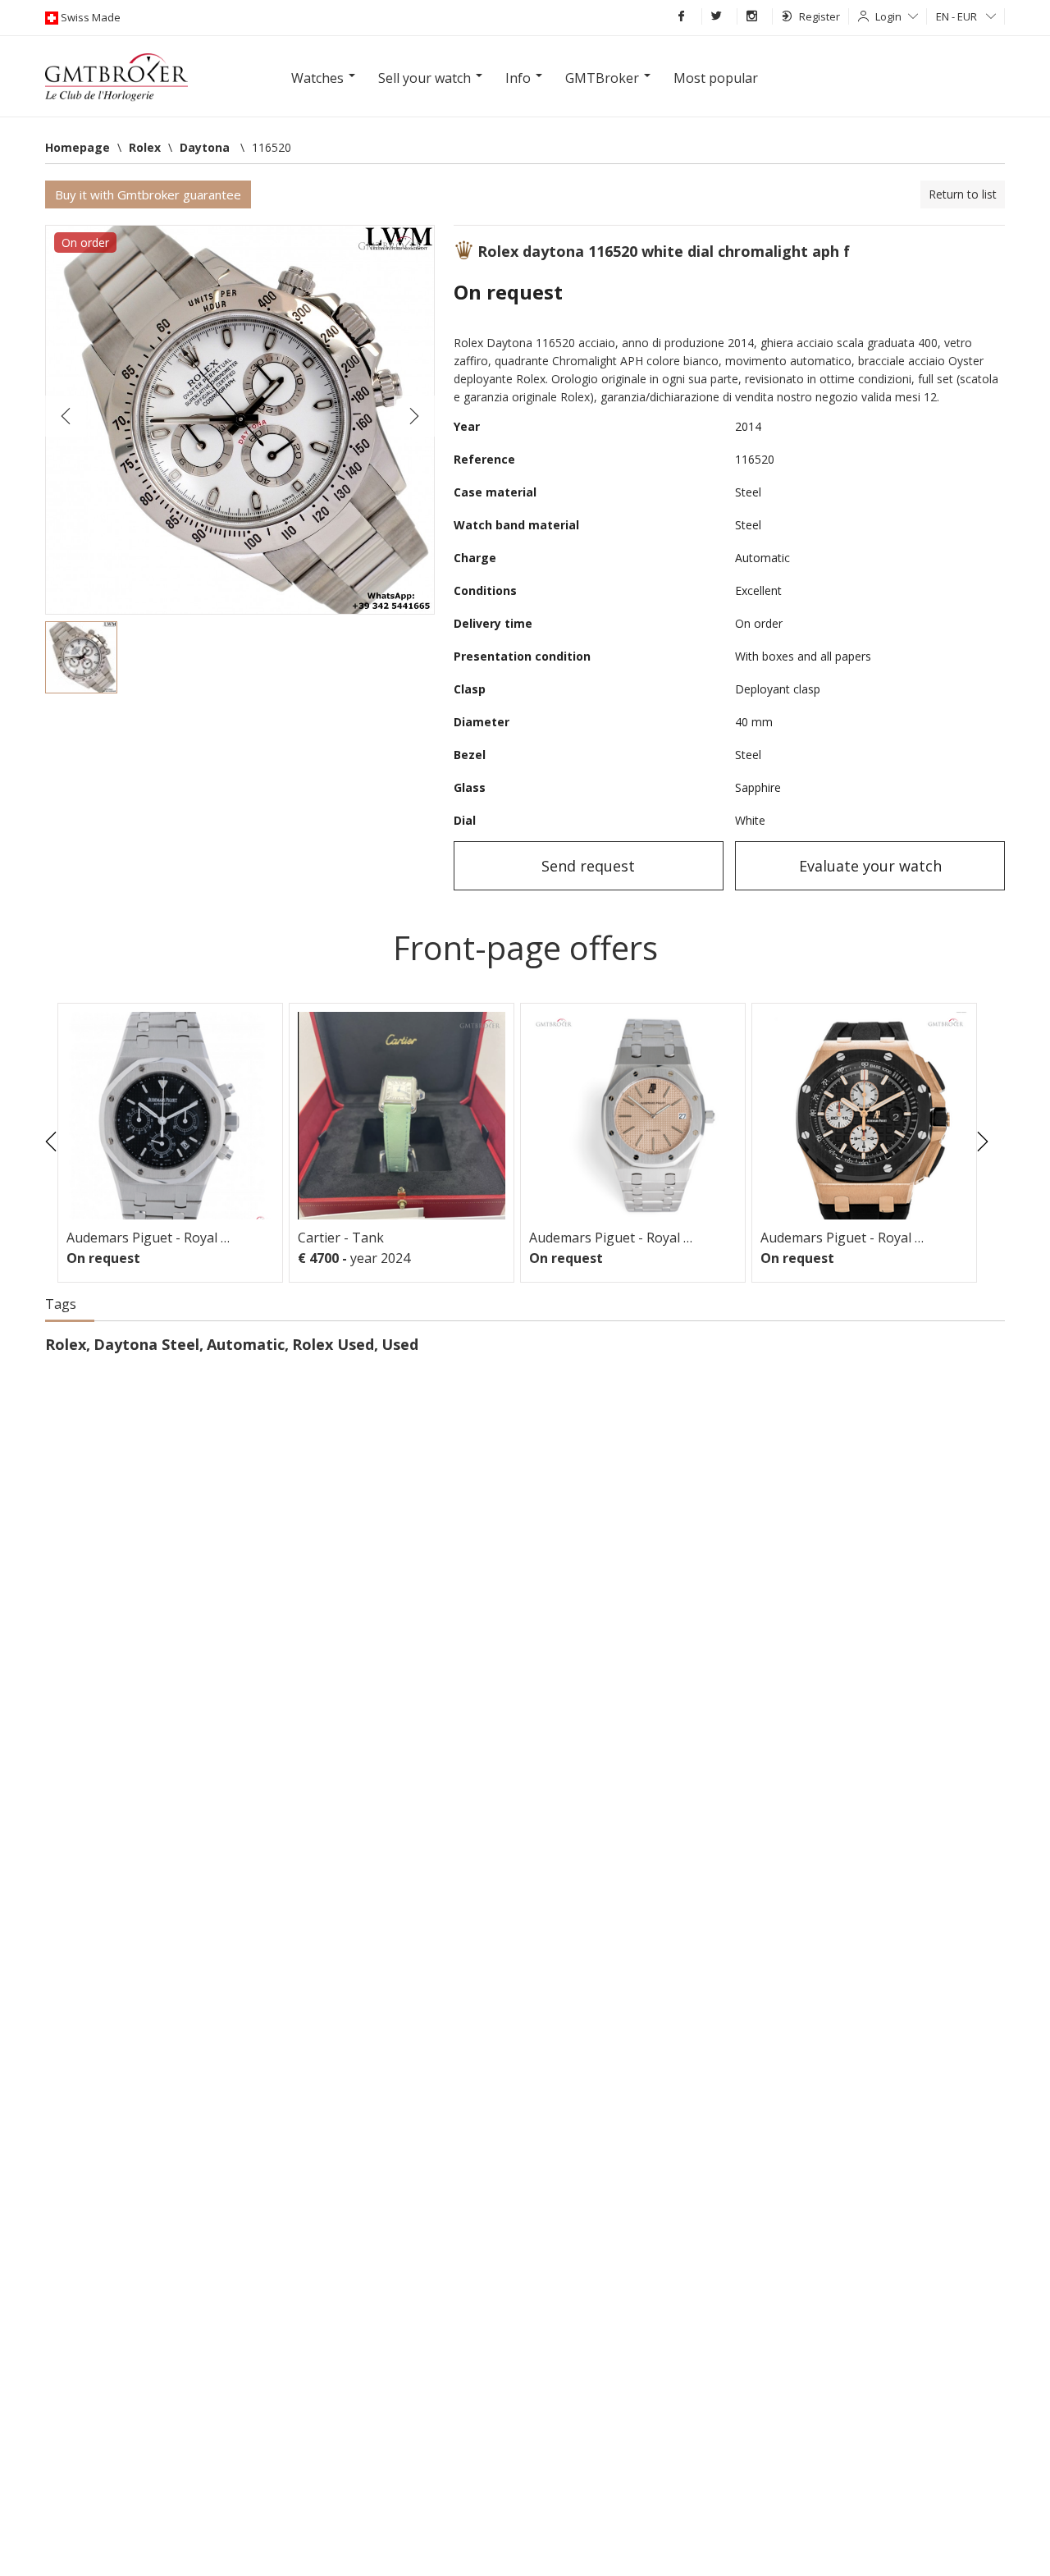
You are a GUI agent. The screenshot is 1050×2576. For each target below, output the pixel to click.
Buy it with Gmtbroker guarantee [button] (148, 194)
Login (888, 16)
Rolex (66, 1344)
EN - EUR (958, 16)
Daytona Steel (146, 1344)
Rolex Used (333, 1344)
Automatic (246, 1344)
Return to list (963, 194)
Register (819, 16)
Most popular (716, 78)
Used (400, 1344)
